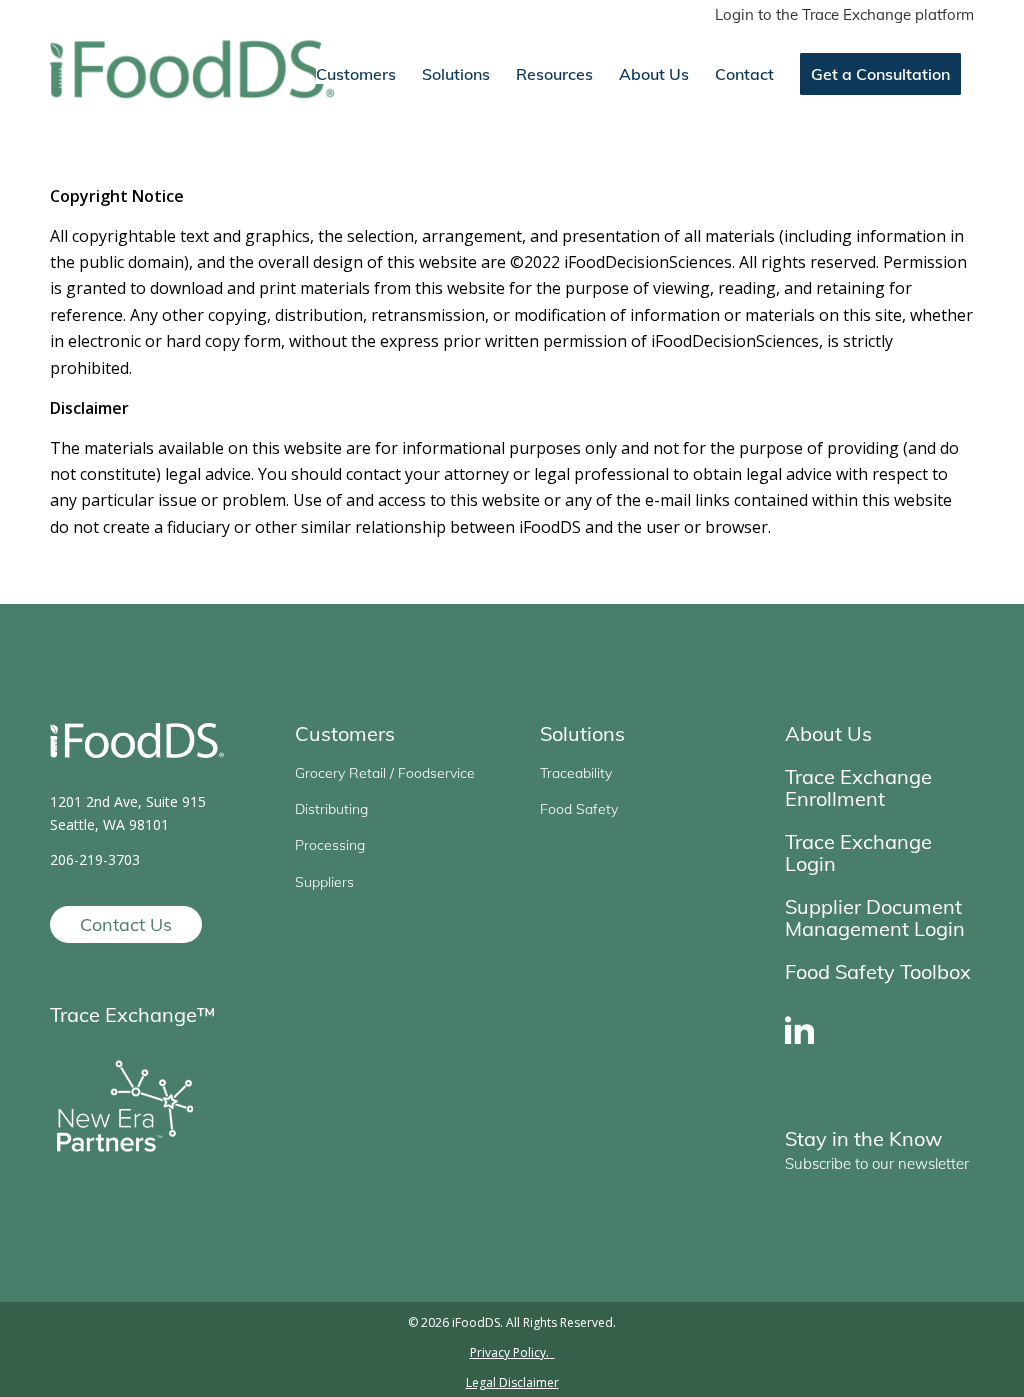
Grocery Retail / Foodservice (385, 773)
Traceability (576, 773)
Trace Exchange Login (858, 852)
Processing (330, 845)
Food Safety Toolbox (878, 971)
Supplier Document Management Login (875, 917)
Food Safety (579, 809)
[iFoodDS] (192, 74)
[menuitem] (839, 15)
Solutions (582, 733)
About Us (828, 733)
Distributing (331, 809)
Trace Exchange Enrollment (858, 787)
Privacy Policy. (512, 1352)
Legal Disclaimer (512, 1382)
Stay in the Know (863, 1138)
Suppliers (324, 882)
